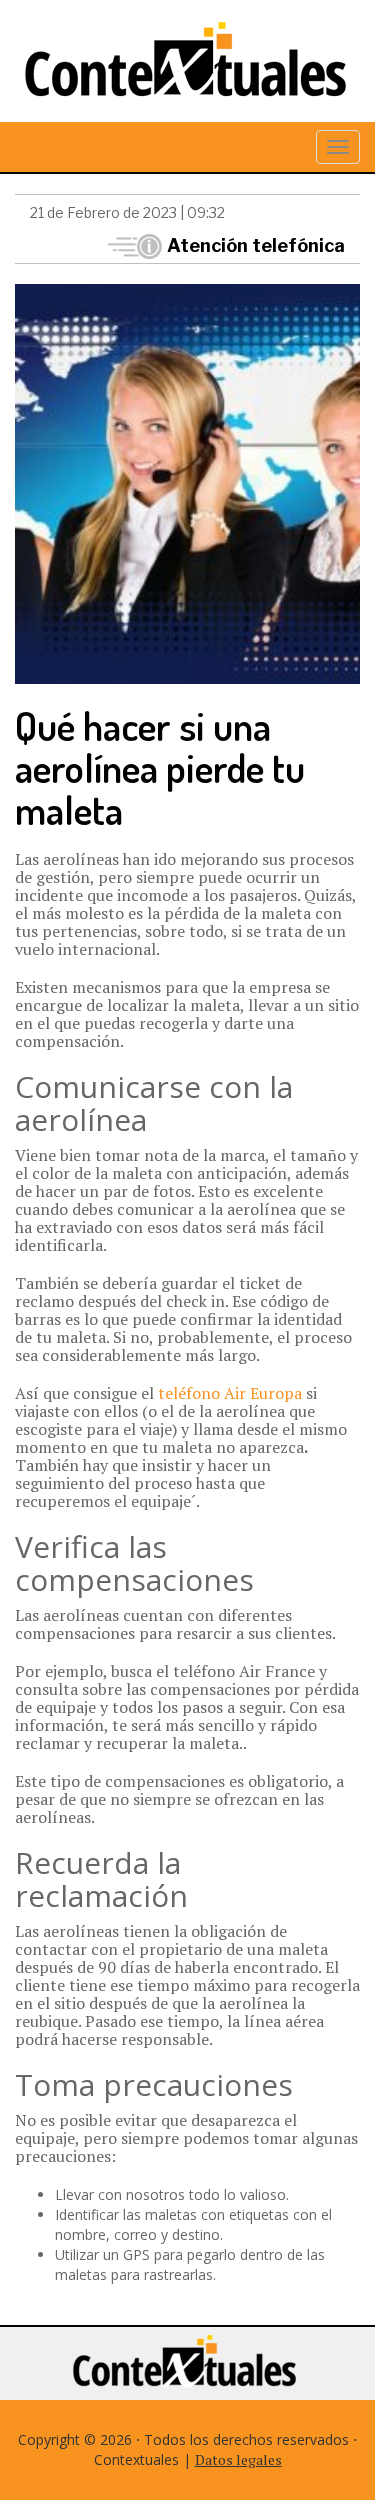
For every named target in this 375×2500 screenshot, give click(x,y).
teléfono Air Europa (230, 1393)
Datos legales (238, 2459)
